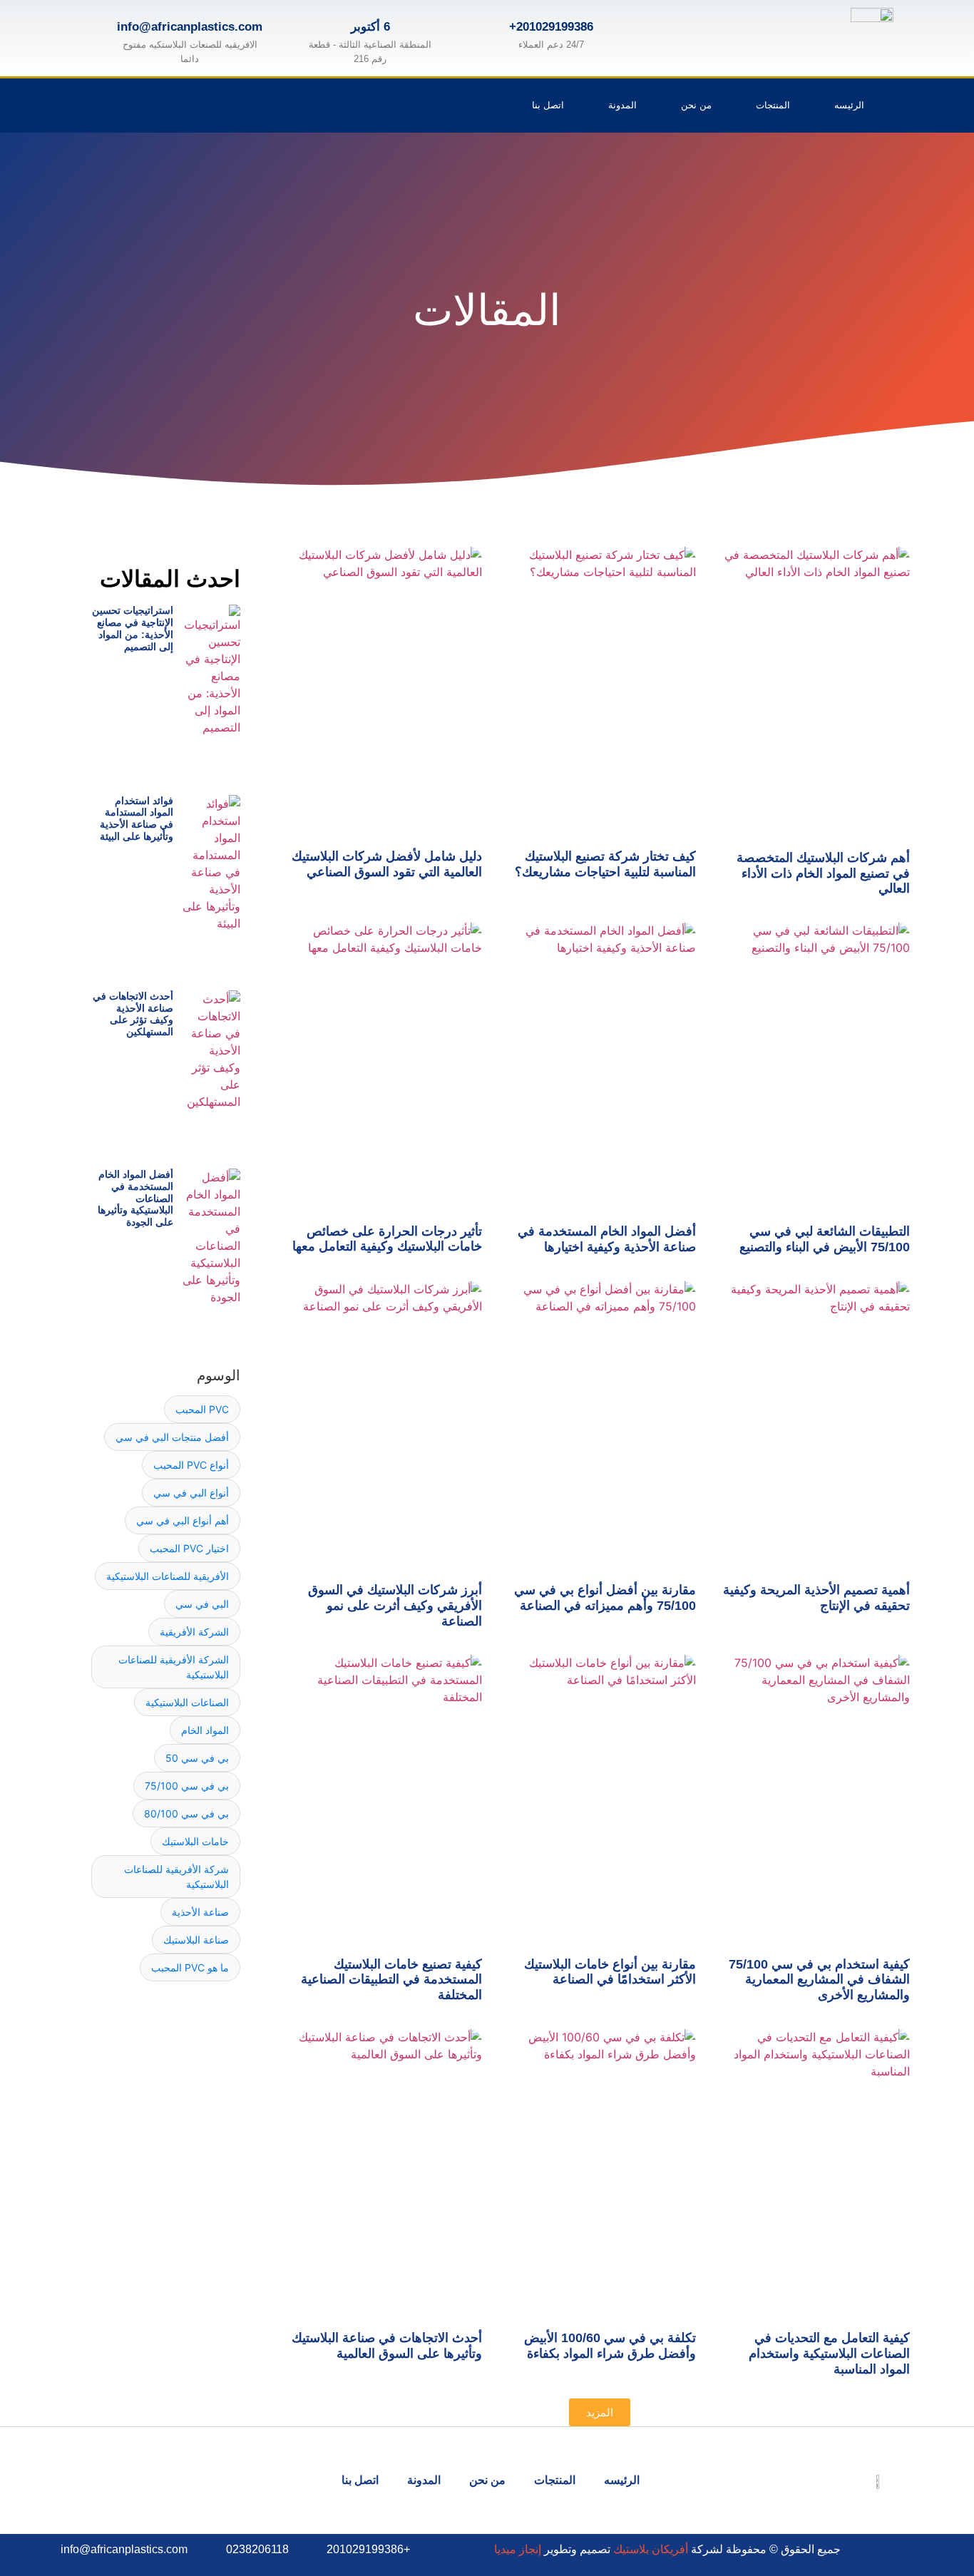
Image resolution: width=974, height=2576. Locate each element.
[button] (600, 2412)
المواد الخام (205, 1730)
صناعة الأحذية (200, 1912)
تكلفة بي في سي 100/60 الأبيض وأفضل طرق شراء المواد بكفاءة (610, 2346)
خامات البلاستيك (195, 1841)
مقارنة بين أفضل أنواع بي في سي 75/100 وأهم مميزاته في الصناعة (605, 1598)
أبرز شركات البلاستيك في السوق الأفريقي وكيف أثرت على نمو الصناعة (395, 1605)
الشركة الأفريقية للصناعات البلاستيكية (174, 1667)
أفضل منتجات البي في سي (172, 1437)
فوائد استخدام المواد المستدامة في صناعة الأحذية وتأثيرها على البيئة (137, 819)
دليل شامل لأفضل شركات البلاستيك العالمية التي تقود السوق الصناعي (387, 864)
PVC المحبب (202, 1409)
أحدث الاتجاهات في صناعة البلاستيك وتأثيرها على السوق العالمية (387, 2346)
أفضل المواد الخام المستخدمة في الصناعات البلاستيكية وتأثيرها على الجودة (135, 1198)
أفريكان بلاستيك (651, 2549)
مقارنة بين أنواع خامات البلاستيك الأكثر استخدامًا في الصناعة (610, 1972)
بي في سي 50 (197, 1758)
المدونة (622, 105)
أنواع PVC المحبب (191, 1465)
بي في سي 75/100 (187, 1786)
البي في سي (202, 1604)
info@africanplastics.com (190, 27)
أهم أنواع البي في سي (183, 1520)
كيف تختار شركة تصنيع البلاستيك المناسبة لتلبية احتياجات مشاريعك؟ (605, 864)
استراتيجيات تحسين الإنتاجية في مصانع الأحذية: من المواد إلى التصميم (133, 628)
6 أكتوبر (370, 27)
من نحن (696, 105)
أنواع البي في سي (191, 1493)
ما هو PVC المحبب (190, 1967)
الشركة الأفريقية (194, 1632)
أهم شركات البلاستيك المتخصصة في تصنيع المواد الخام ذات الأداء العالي (823, 873)
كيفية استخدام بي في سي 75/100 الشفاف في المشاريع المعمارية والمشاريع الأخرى (819, 1980)
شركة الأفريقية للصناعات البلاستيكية (176, 1877)
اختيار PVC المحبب (189, 1548)
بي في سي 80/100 (186, 1813)
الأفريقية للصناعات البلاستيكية (168, 1576)
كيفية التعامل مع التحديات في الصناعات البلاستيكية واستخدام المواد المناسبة (829, 2353)
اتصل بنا (548, 105)
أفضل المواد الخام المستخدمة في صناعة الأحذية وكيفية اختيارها (607, 1239)
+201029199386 (551, 27)
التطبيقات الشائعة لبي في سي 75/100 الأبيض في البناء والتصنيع (825, 1239)
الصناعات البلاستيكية (187, 1702)
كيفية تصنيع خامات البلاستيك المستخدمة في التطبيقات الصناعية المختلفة (391, 1980)
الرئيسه (849, 105)
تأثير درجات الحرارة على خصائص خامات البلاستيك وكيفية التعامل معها (387, 1239)
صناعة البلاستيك (196, 1940)
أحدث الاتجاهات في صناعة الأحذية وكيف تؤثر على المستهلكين (133, 1014)
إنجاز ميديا (518, 2549)
